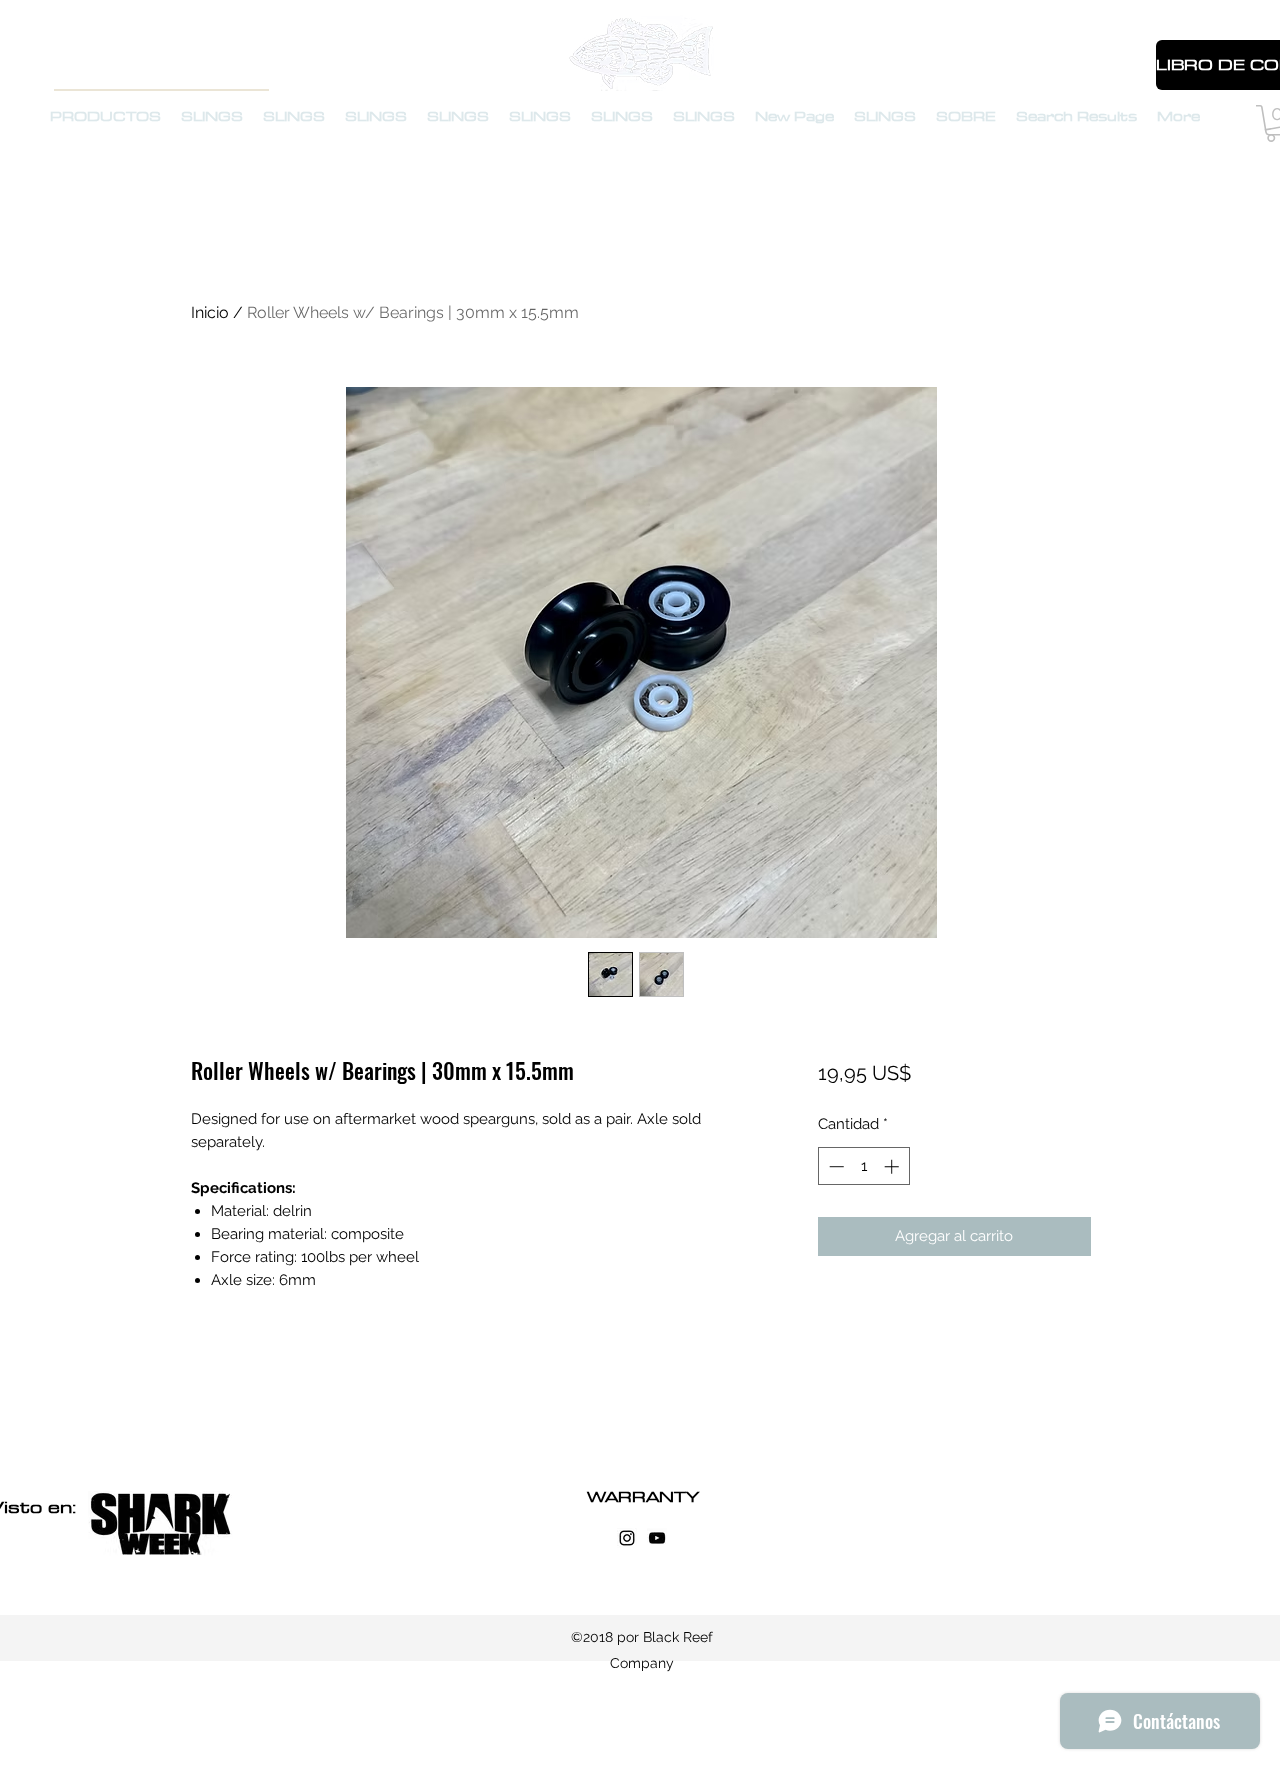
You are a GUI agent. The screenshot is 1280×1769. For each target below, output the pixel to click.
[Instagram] (627, 1538)
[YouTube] (657, 1538)
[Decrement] (834, 1166)
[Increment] (893, 1166)
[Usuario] (1119, 65)
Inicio (210, 312)
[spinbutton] (863, 1166)
